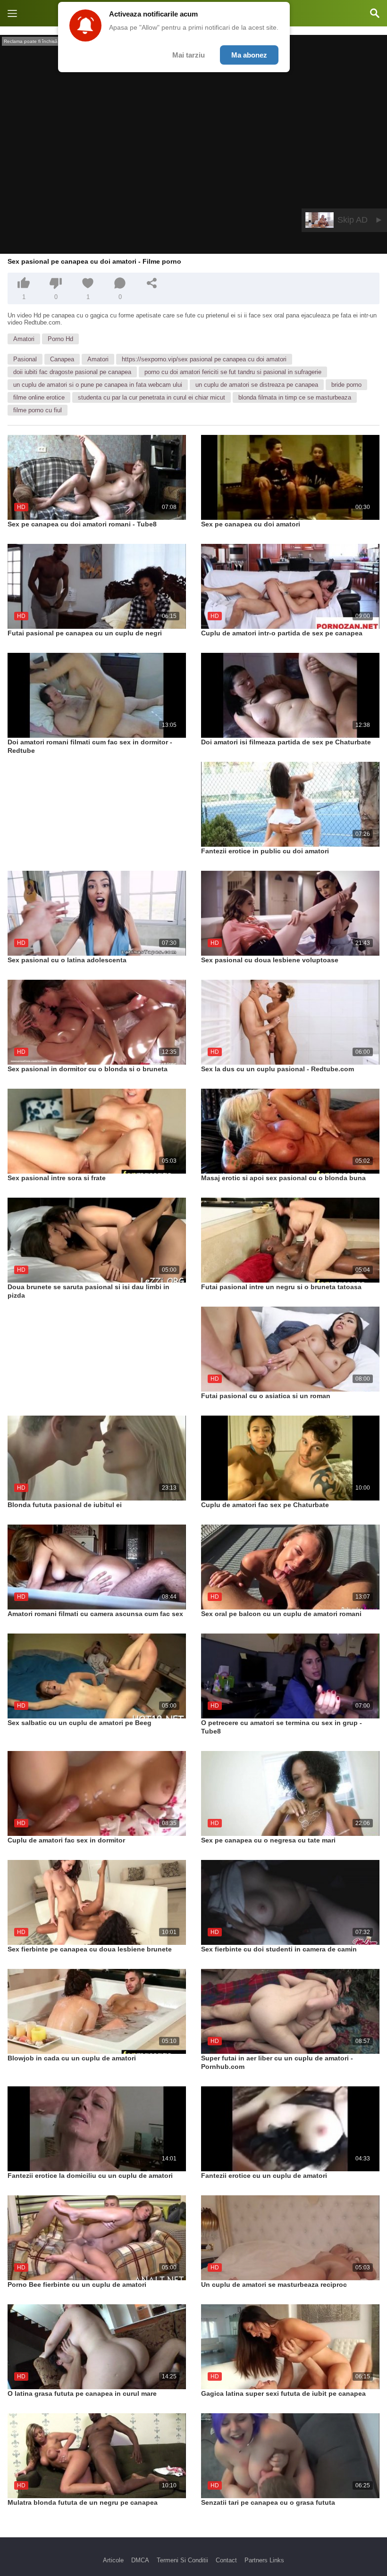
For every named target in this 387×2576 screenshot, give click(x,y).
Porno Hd (60, 339)
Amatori (24, 339)
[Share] (152, 283)
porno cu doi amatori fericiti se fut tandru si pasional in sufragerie (233, 372)
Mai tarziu (189, 55)
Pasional (25, 359)
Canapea (62, 359)
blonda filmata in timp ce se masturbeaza (295, 397)
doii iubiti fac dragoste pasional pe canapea (72, 372)
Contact (226, 2560)
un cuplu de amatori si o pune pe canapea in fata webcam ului (98, 385)
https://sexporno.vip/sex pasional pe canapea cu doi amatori (204, 359)
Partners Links (264, 2560)
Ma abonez (249, 55)
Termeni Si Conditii (182, 2560)
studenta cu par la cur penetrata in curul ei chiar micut (151, 397)
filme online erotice (39, 397)
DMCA (140, 2560)
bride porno (346, 385)
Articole (113, 2560)
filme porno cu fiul (38, 410)
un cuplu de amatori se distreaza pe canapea (257, 385)
